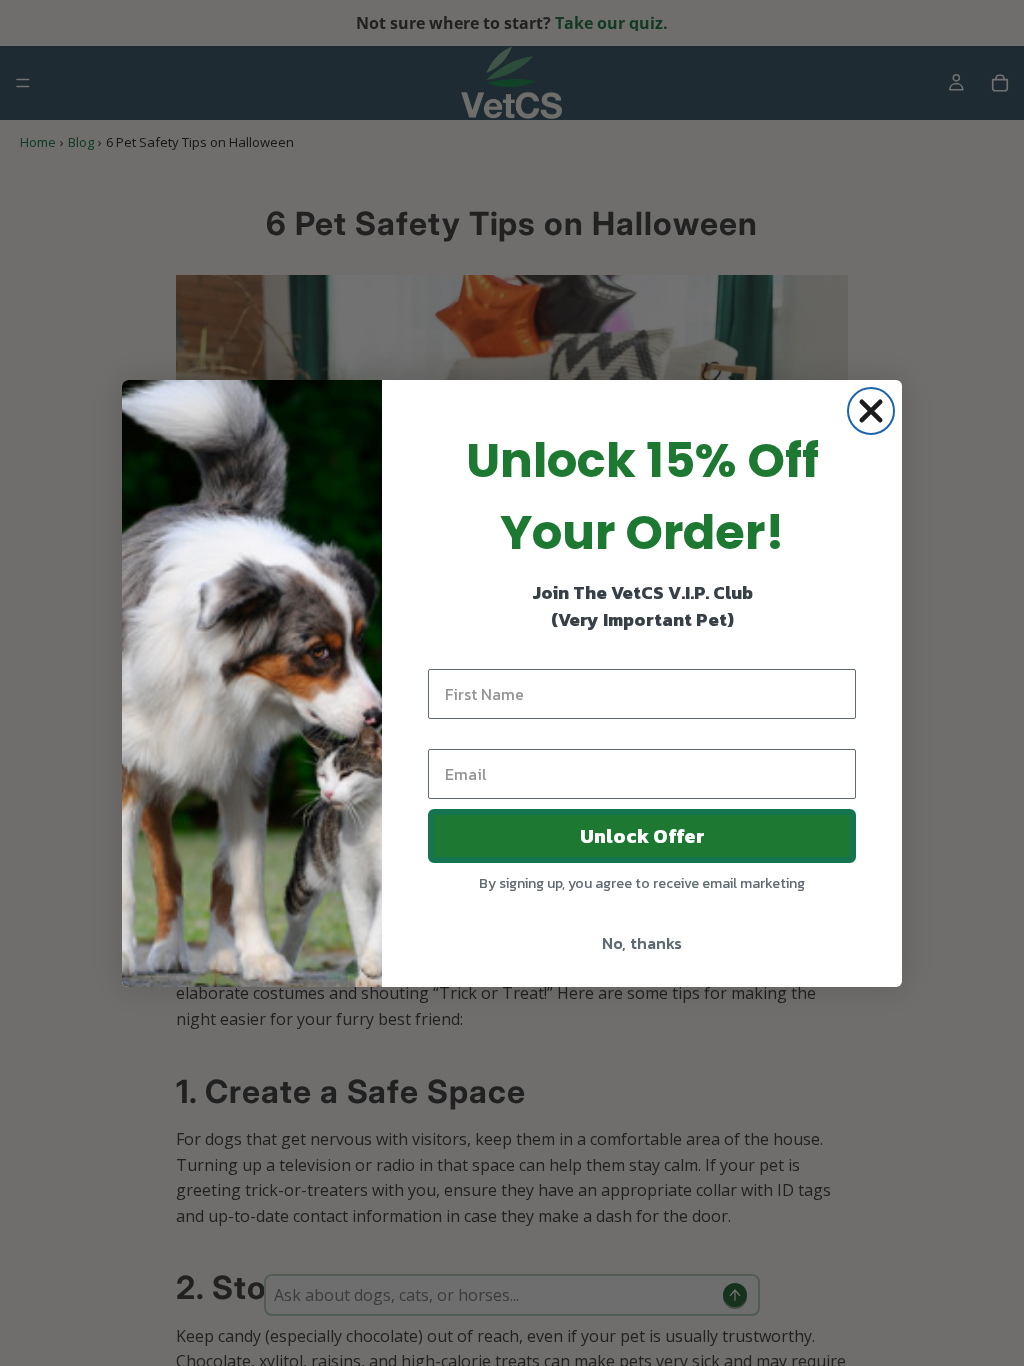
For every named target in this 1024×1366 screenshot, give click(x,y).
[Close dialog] (871, 411)
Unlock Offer (642, 836)
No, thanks (642, 943)
